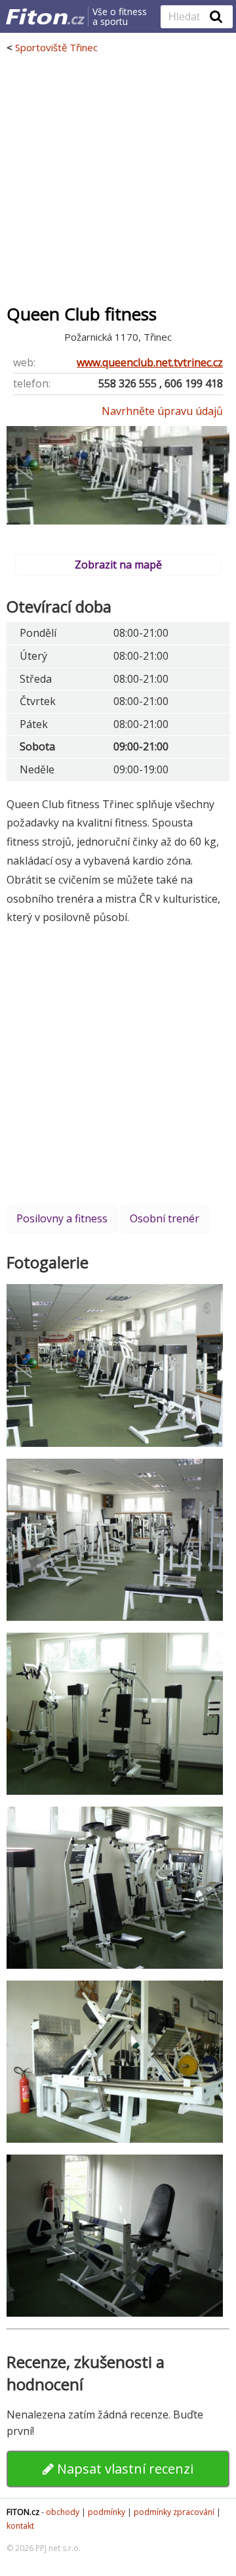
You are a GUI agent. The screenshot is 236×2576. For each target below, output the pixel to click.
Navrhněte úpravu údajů (162, 411)
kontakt (20, 2526)
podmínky (107, 2512)
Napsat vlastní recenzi (124, 2469)
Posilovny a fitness (62, 1218)
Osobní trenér (165, 1218)
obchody (63, 2512)
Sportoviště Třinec (56, 47)
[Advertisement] (118, 179)
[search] (187, 18)
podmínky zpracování (174, 2512)
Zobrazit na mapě (118, 565)
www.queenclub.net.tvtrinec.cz (150, 362)
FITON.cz (23, 2512)
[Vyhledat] (216, 16)
